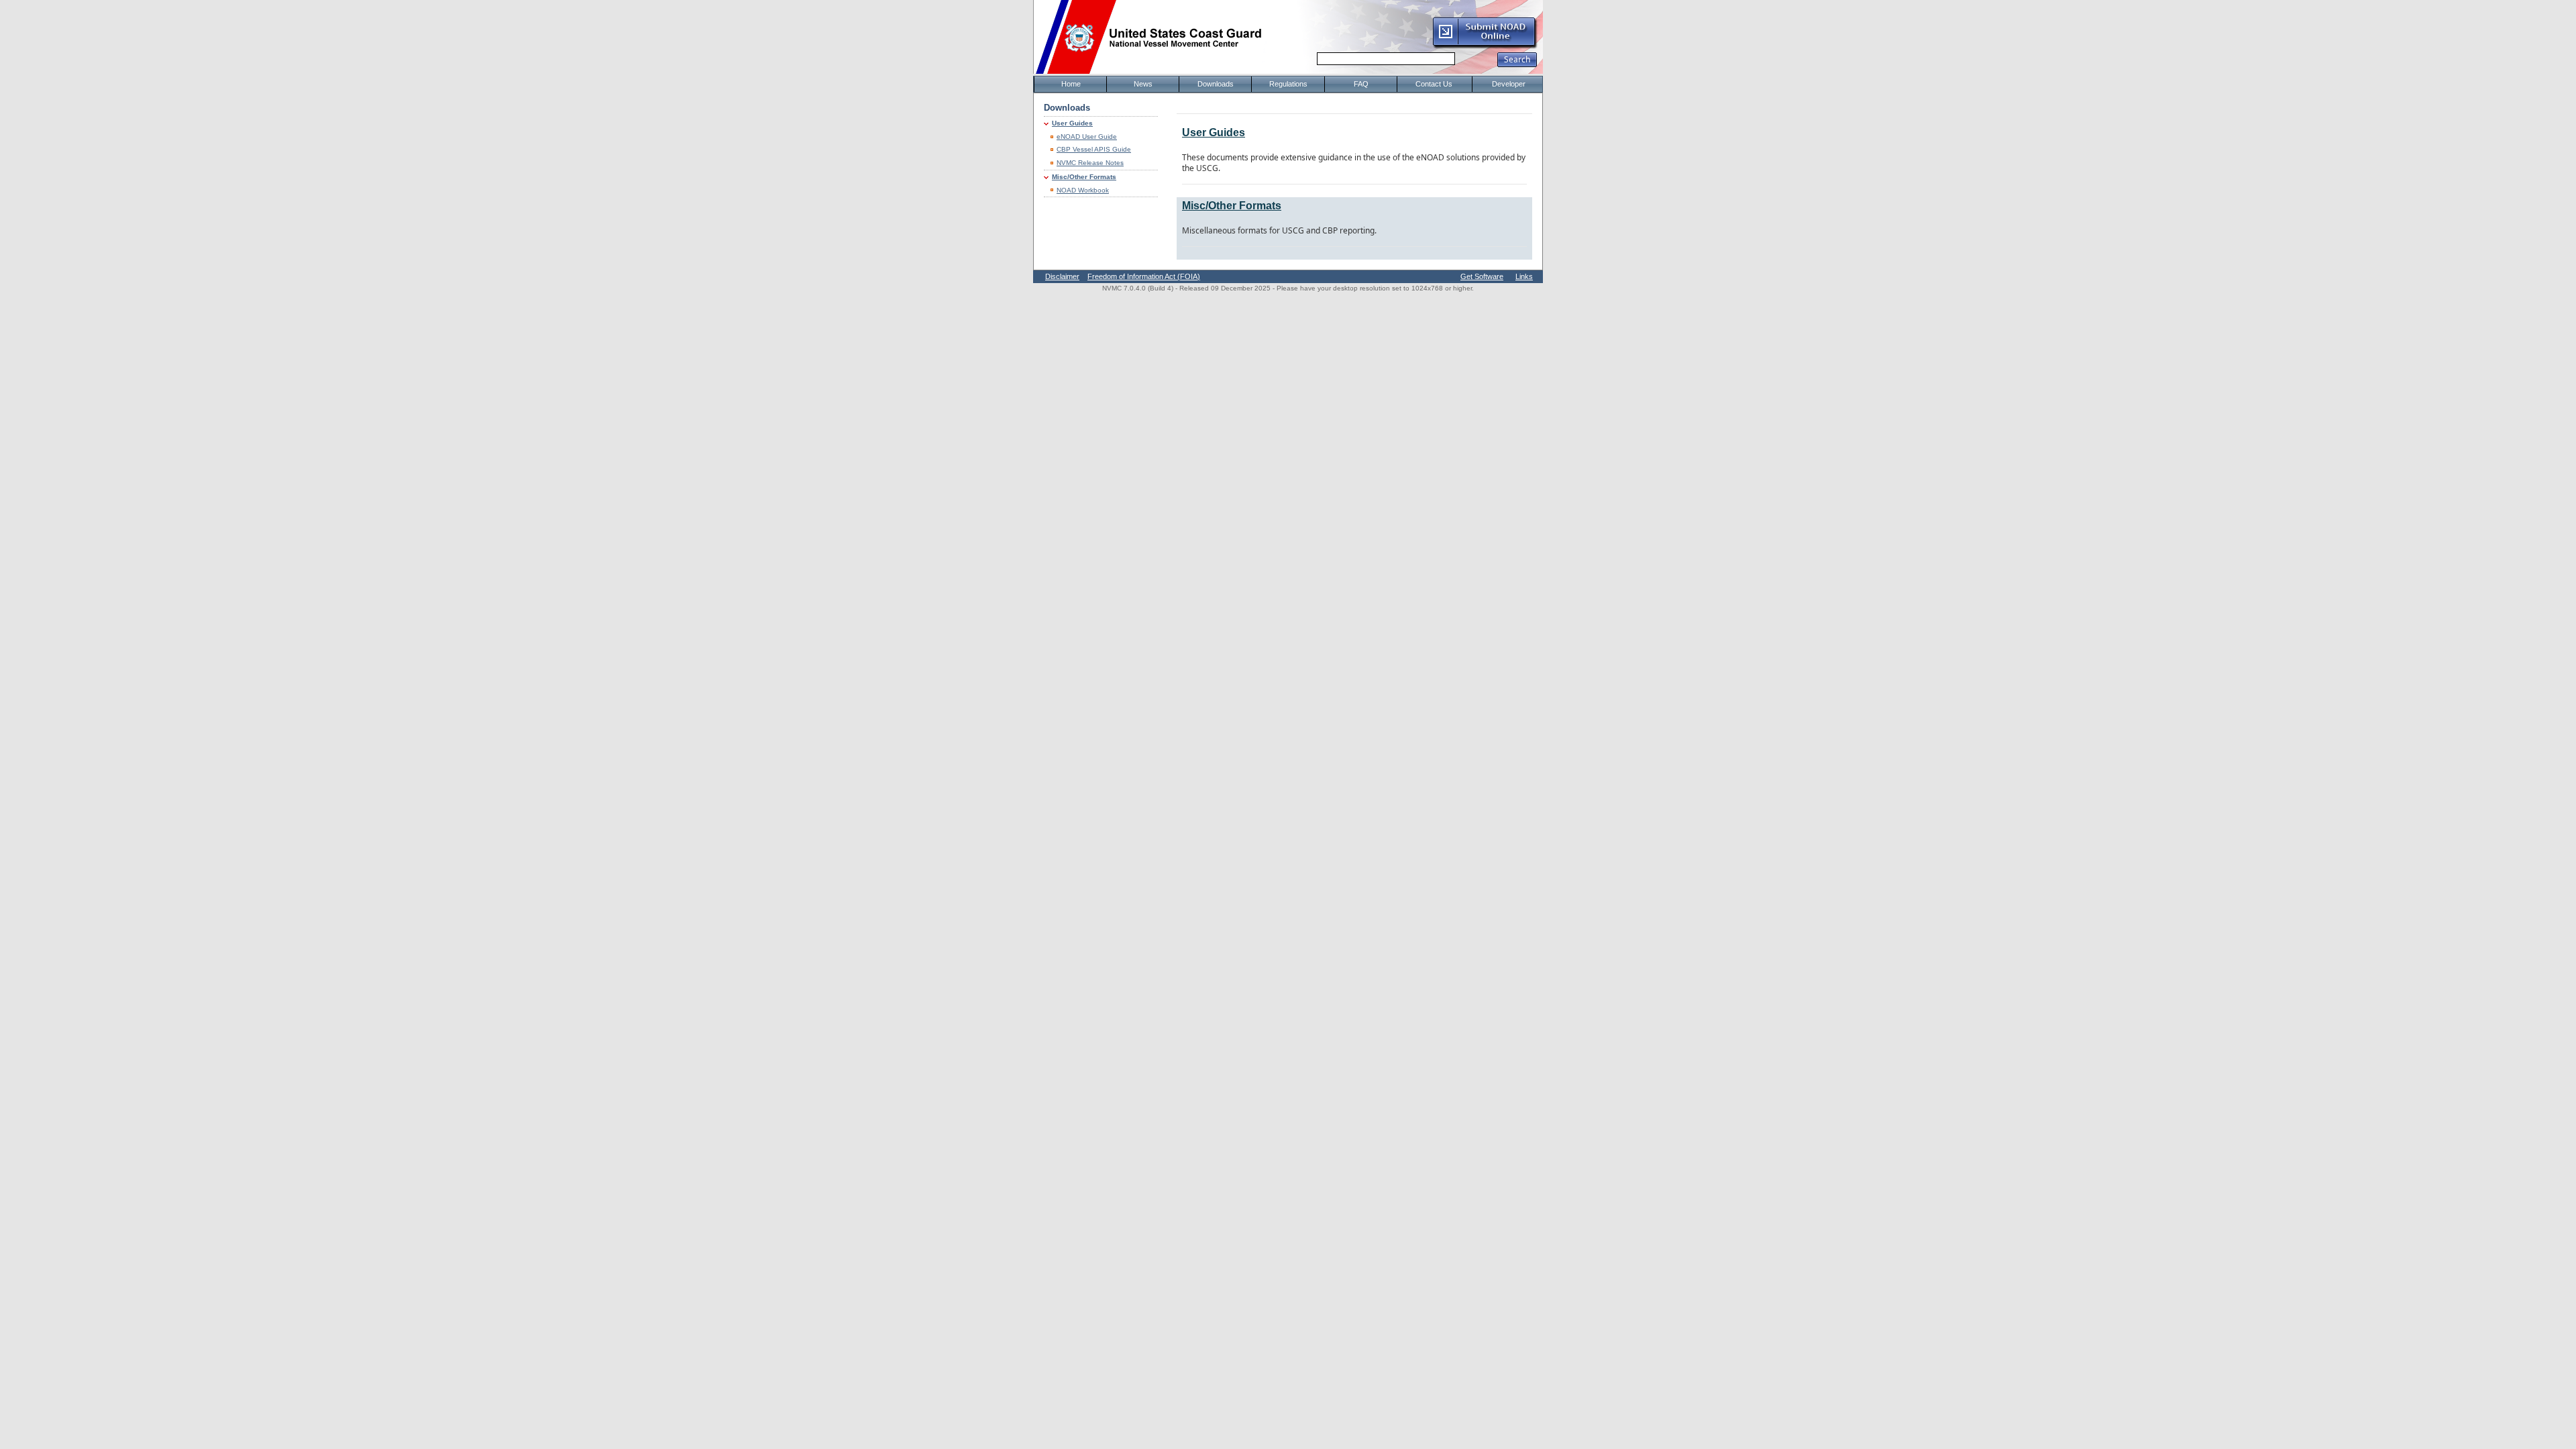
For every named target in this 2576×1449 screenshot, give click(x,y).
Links (1524, 276)
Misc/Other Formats (1084, 177)
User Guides (1072, 123)
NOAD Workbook (1083, 190)
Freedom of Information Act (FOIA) (1144, 276)
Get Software (1482, 276)
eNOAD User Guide (1087, 137)
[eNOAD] (1485, 46)
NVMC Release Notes (1090, 163)
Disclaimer (1062, 276)
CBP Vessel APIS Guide (1094, 149)
